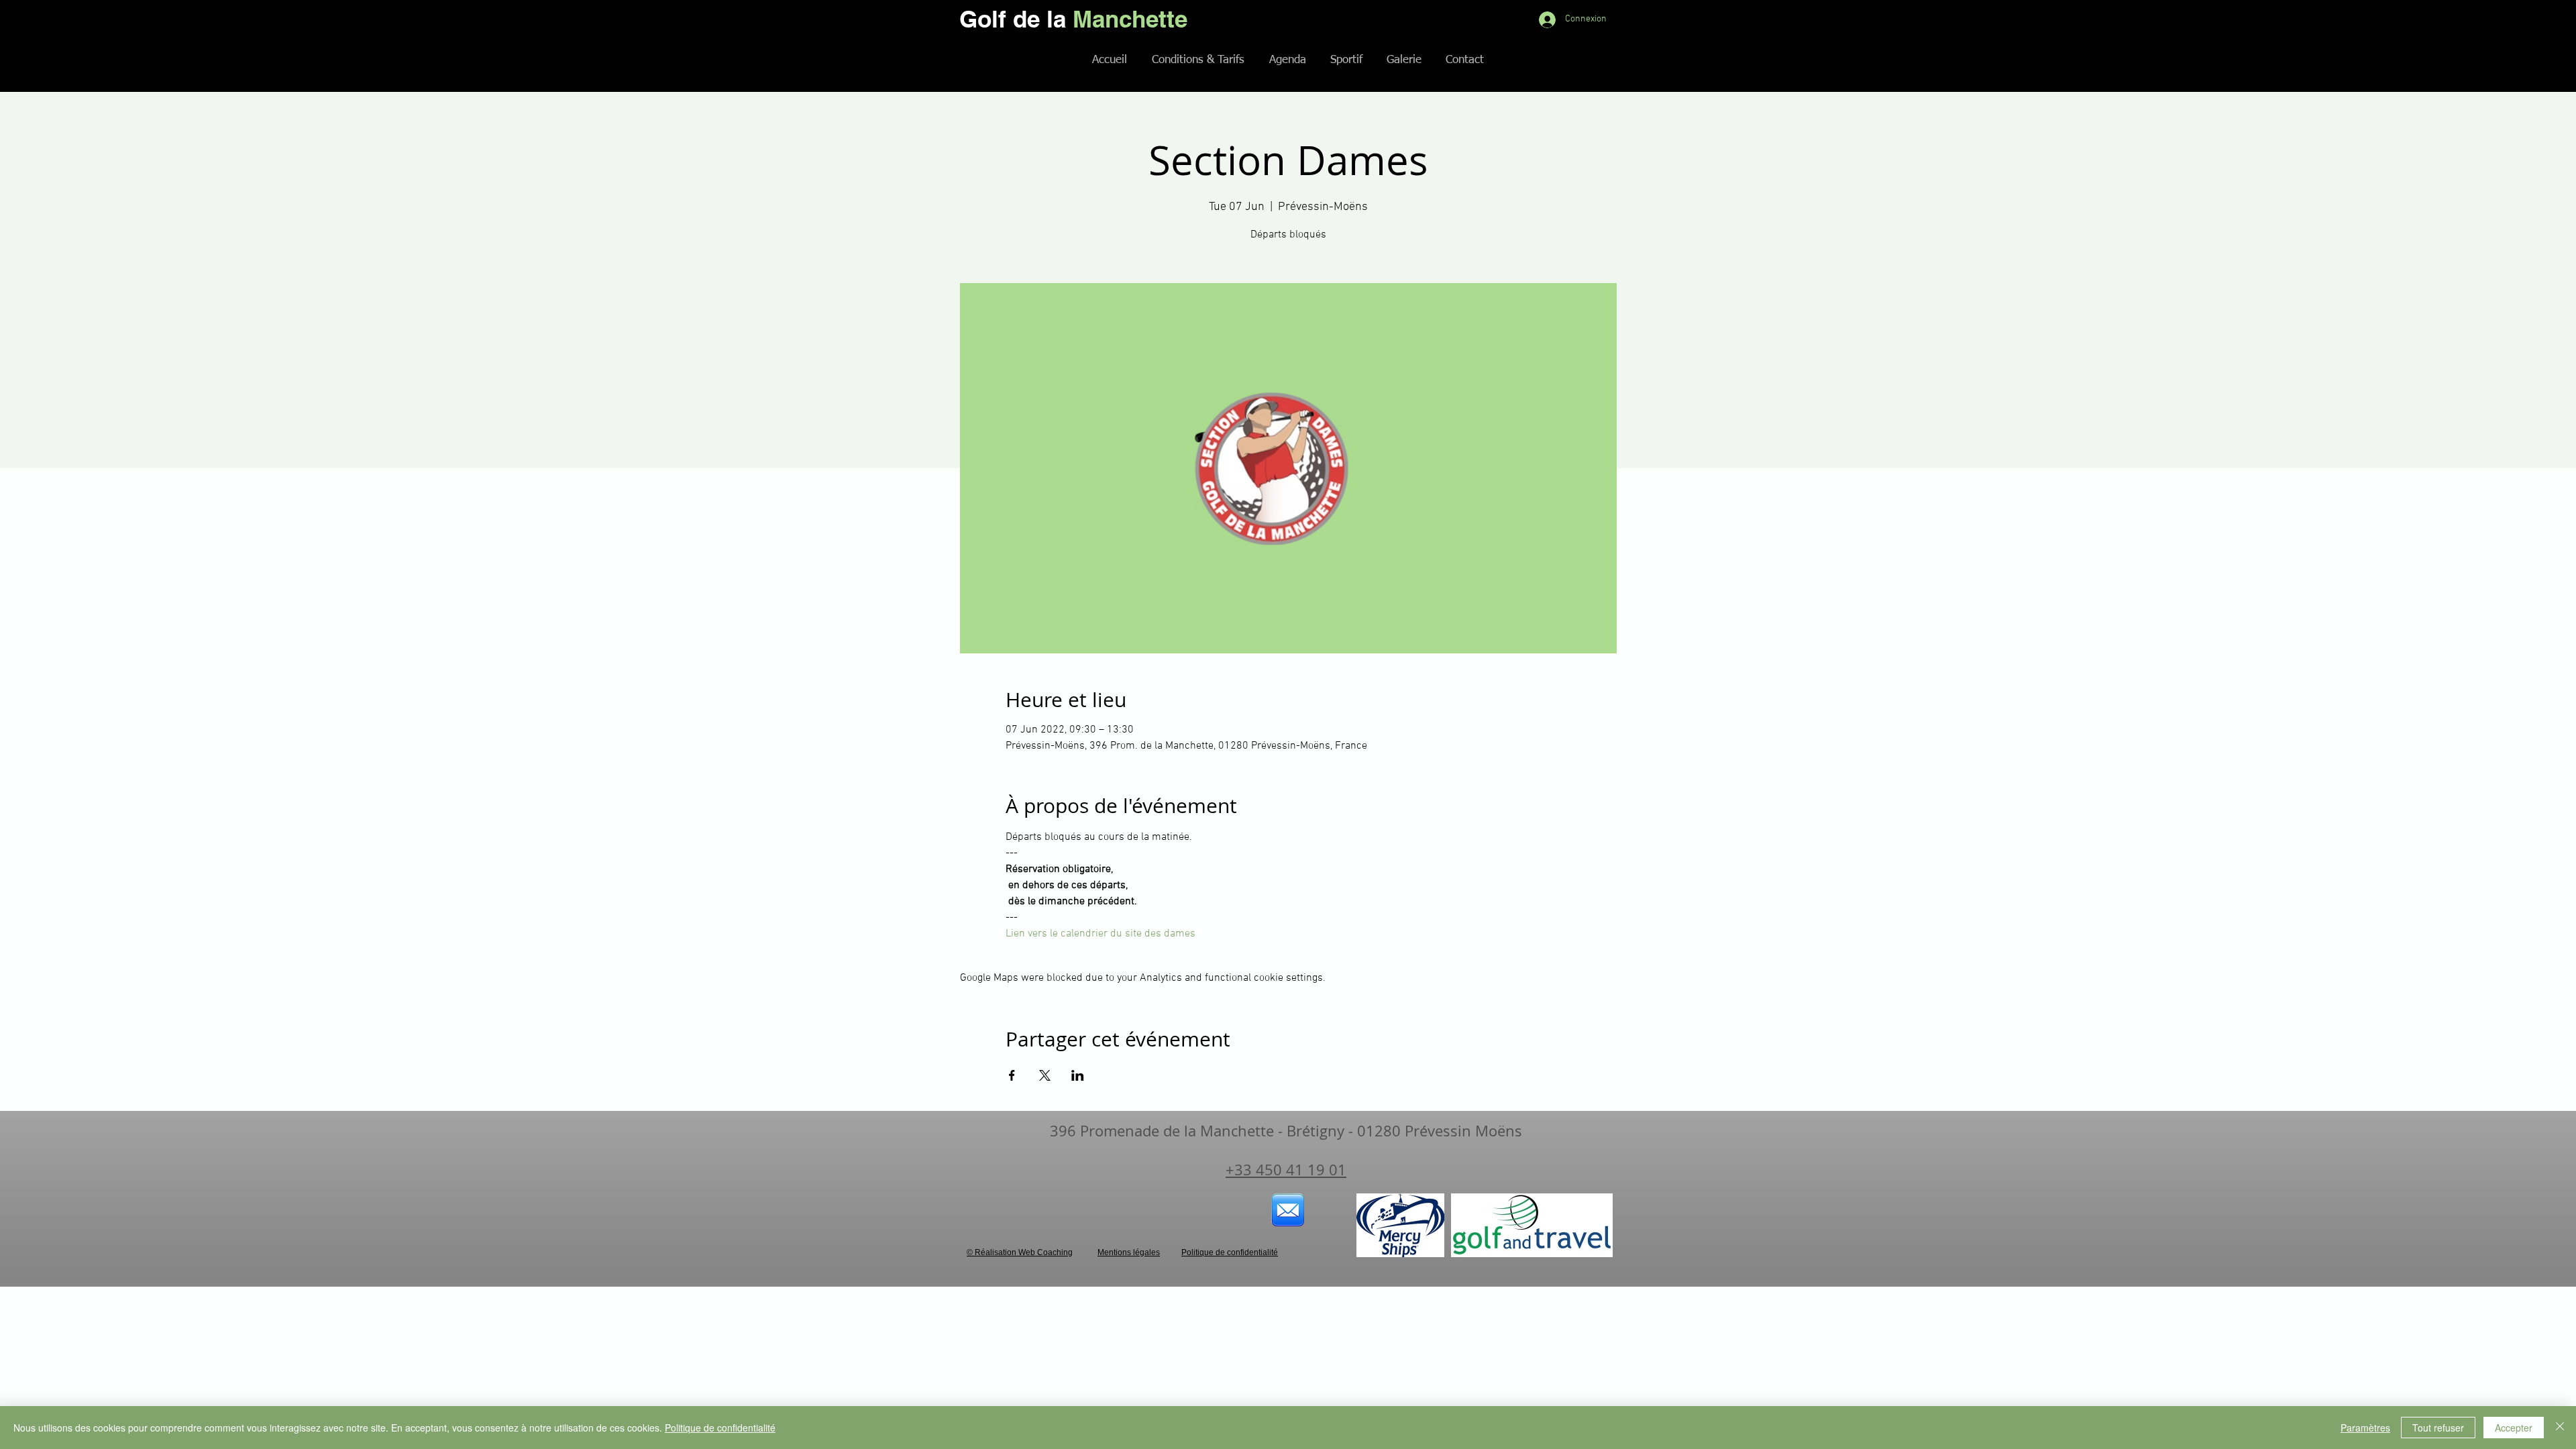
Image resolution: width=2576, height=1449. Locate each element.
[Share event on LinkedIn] (1078, 1075)
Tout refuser (2438, 1428)
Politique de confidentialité (720, 1428)
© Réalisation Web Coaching (1020, 1252)
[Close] (2560, 1428)
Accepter (2514, 1428)
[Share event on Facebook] (1012, 1075)
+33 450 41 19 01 (1286, 1170)
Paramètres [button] (2365, 1428)
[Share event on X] (1045, 1075)
